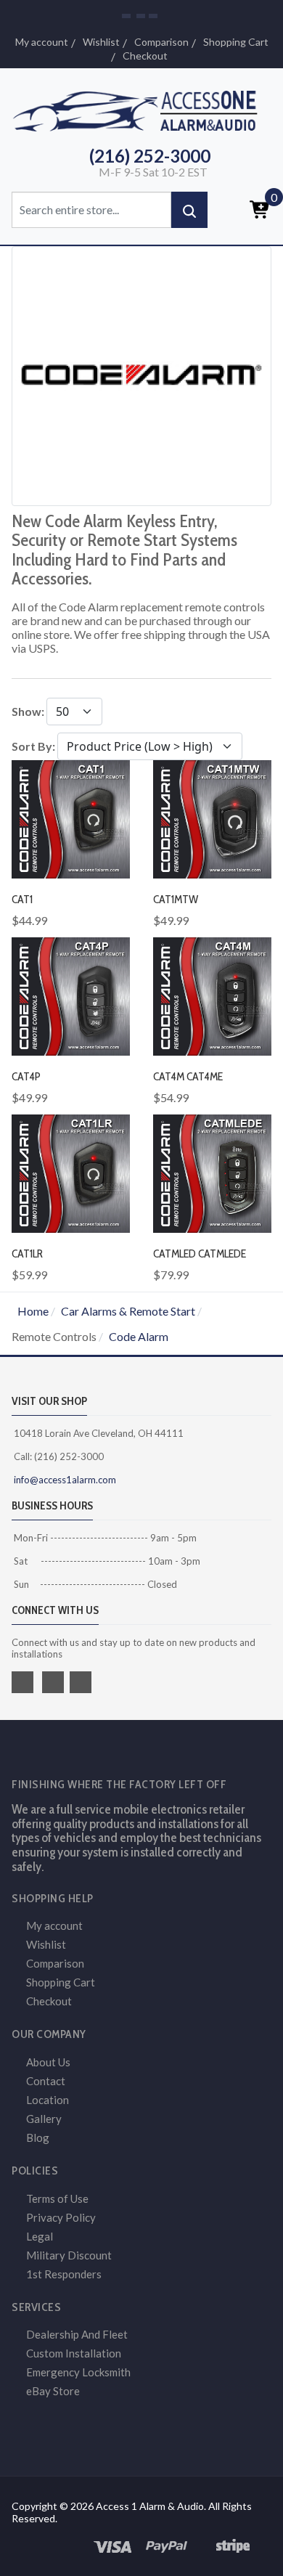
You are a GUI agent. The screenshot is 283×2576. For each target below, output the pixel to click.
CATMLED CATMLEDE (200, 1254)
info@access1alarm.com (64, 1480)
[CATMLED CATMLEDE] (212, 1172)
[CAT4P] (71, 995)
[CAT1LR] (71, 1172)
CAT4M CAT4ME (188, 1076)
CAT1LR (27, 1254)
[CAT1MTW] (212, 818)
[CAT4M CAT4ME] (212, 995)
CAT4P (26, 1076)
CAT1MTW (176, 899)
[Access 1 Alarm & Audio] (141, 109)
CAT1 (22, 899)
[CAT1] (71, 818)
